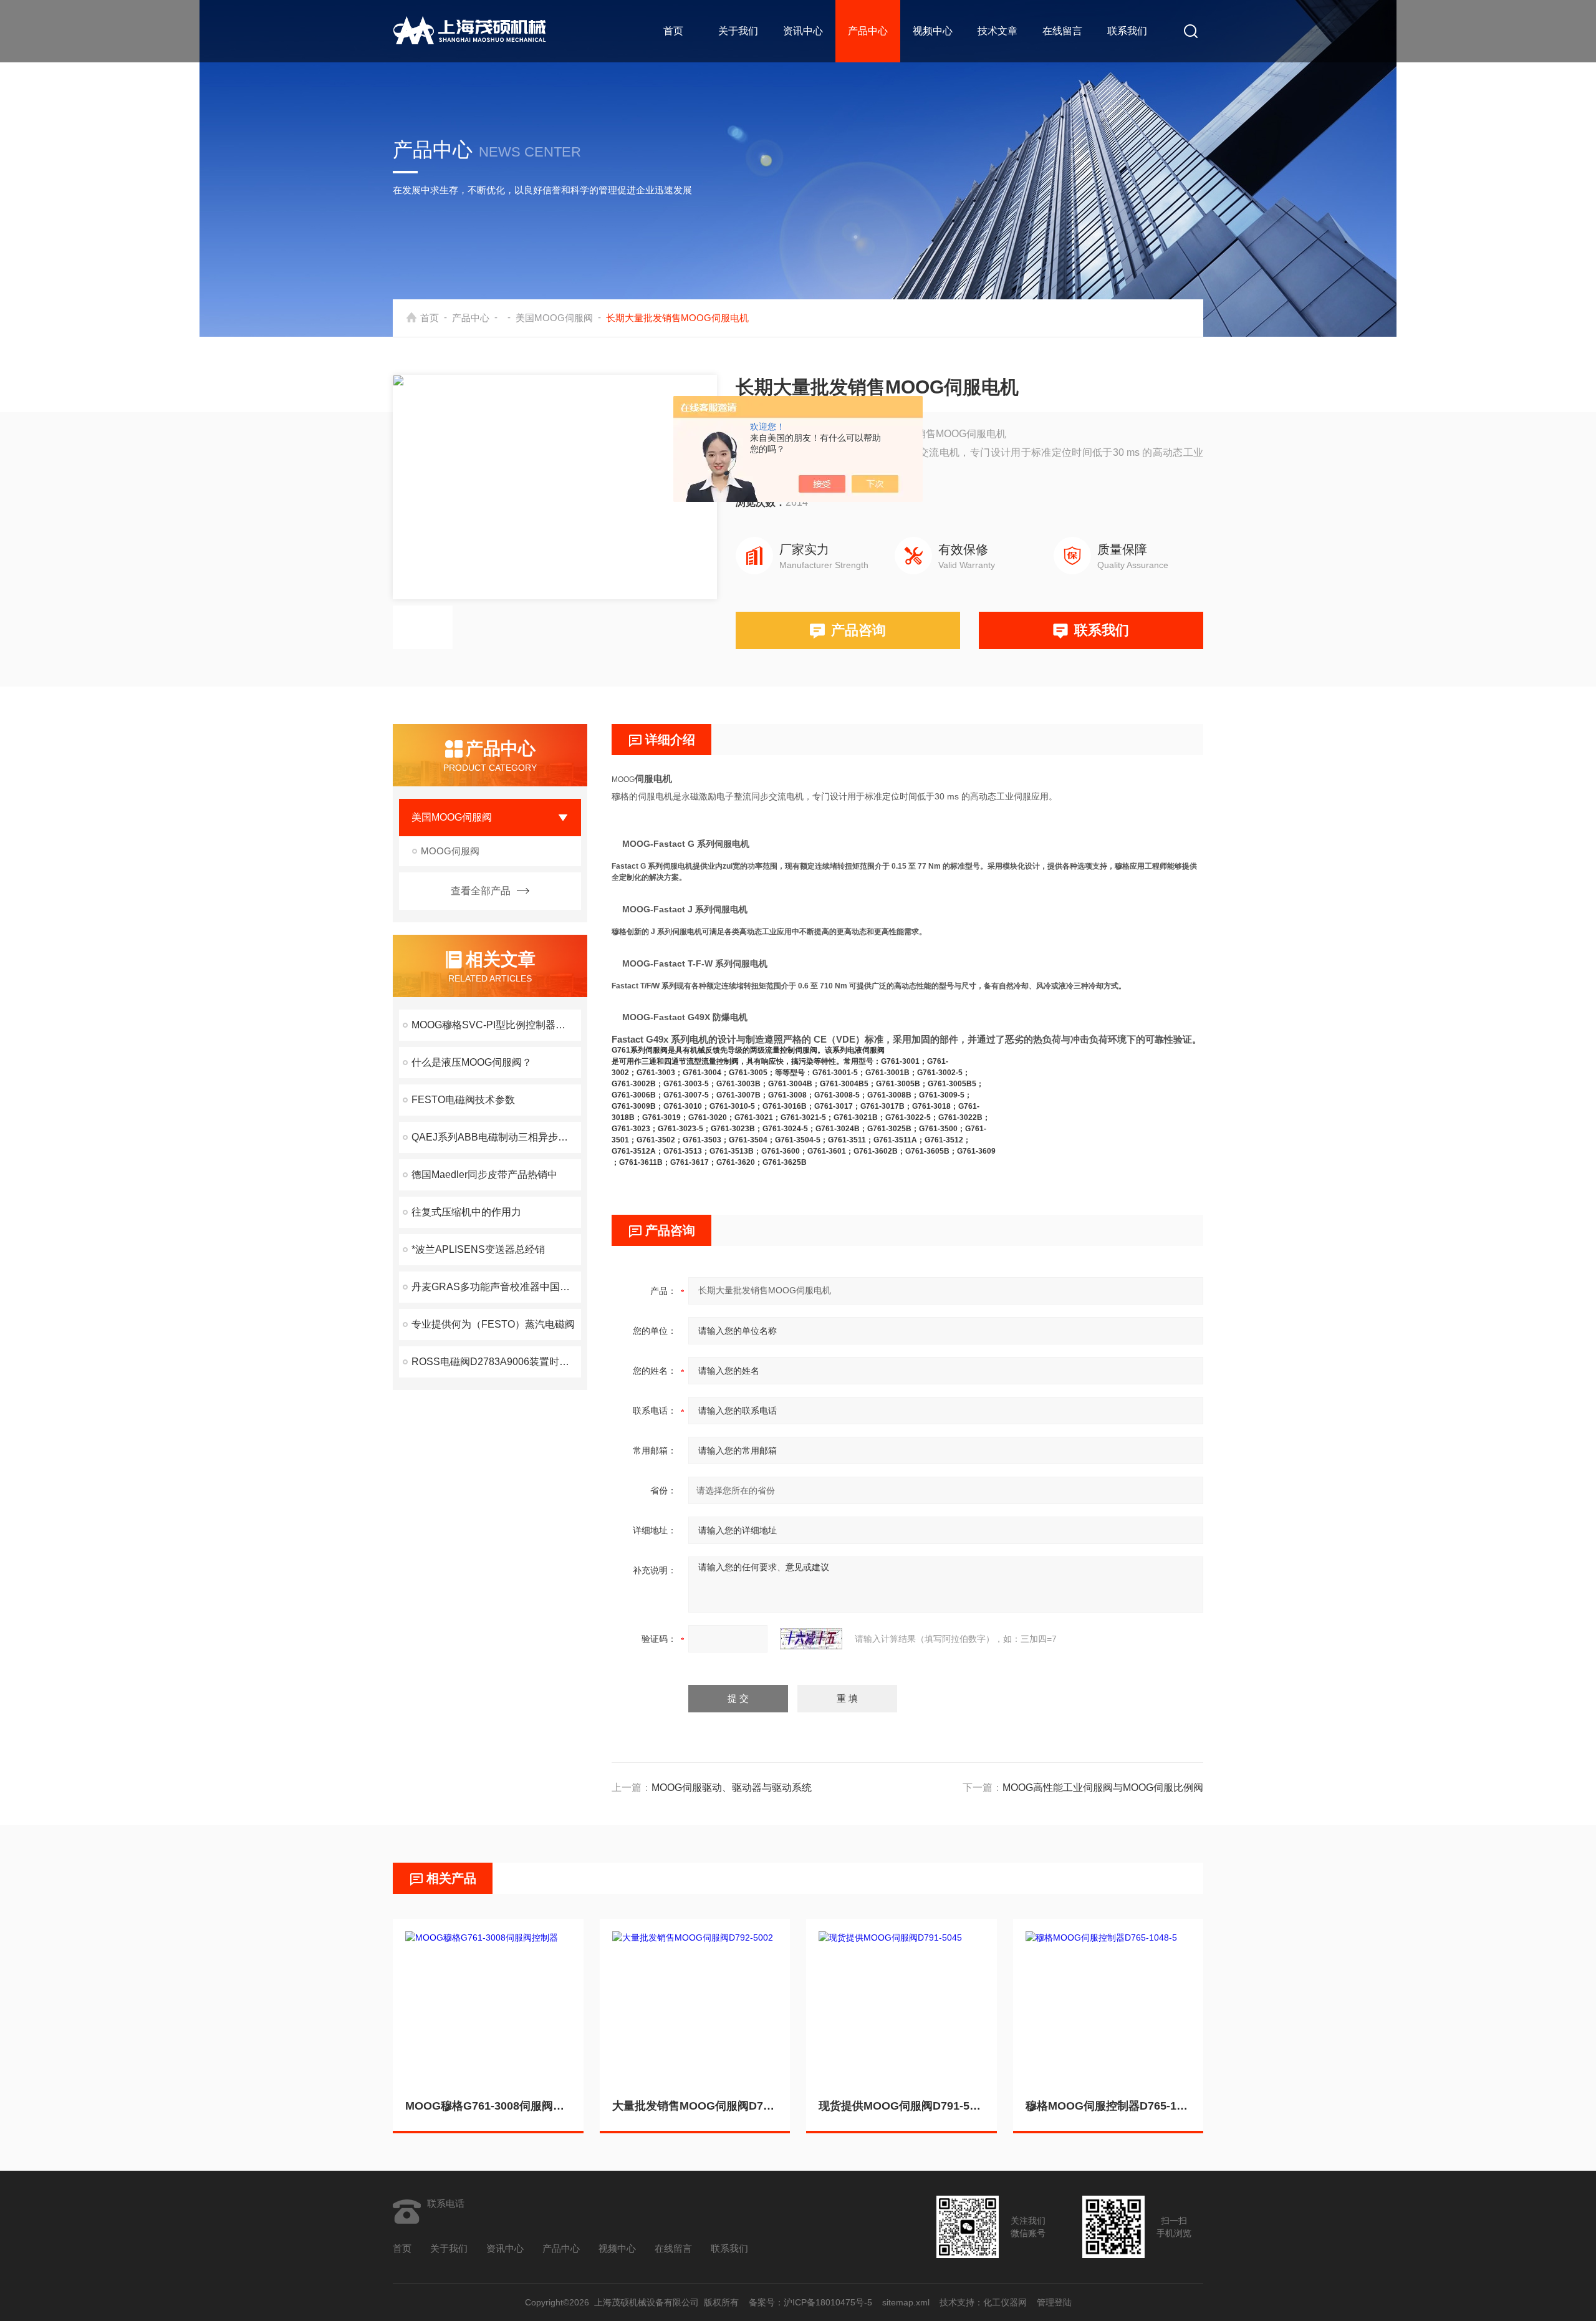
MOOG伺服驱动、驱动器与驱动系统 (732, 1788)
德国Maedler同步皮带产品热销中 (484, 1175)
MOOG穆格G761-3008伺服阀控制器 (488, 2106)
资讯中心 (803, 31)
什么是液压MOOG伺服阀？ (472, 1062)
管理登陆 (1054, 2302)
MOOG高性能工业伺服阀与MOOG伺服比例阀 (1103, 1788)
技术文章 (997, 31)
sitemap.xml (906, 2302)
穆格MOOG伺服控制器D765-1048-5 (1108, 2106)
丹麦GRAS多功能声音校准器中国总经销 (496, 1287)
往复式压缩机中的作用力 (466, 1212)
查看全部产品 (481, 891)
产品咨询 (858, 630)
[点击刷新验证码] (811, 1639)
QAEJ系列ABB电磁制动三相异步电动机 (496, 1137)
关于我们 (738, 31)
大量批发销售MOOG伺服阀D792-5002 (695, 2106)
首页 (673, 31)
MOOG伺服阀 (450, 851)
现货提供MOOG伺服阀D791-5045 (901, 2106)
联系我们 (1127, 31)
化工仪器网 (1005, 2302)
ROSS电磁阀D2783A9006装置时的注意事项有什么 (496, 1362)
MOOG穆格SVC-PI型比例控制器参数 (493, 1025)
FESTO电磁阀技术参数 (463, 1100)
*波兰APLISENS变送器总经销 (478, 1249)
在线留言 (1062, 31)
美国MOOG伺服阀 (554, 318)
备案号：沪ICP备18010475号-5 (810, 2302)
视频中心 (933, 31)
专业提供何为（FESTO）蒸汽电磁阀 (493, 1324)
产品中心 (868, 31)
